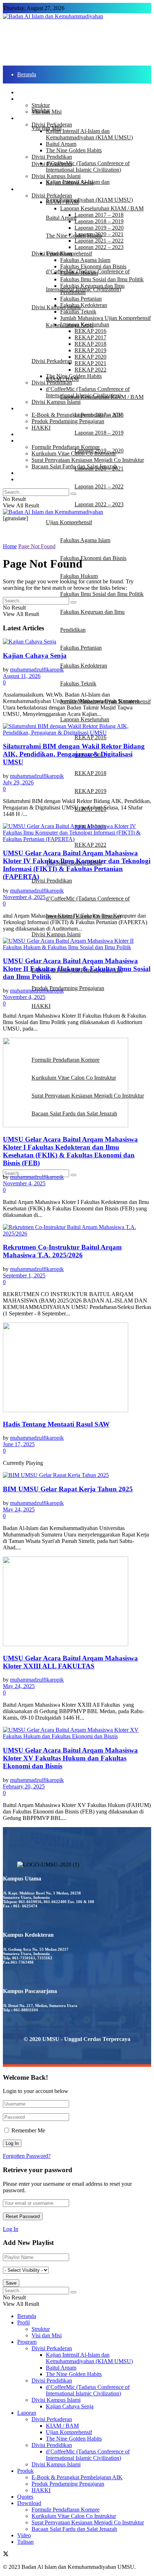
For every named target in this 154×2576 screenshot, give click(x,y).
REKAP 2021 (90, 363)
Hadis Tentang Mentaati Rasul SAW (56, 1424)
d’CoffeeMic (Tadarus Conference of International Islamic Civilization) (88, 166)
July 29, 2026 (18, 782)
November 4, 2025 (24, 897)
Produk (25, 952)
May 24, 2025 (19, 1509)
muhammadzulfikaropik (37, 670)
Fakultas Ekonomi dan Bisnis (93, 558)
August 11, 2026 (22, 676)
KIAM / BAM (62, 202)
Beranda (27, 74)
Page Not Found (37, 546)
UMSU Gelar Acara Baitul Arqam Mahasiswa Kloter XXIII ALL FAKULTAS (70, 1662)
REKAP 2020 (90, 357)
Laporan (27, 343)
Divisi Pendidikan (52, 881)
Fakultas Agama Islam (85, 540)
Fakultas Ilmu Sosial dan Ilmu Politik (102, 594)
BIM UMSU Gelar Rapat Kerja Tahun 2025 (68, 1489)
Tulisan (25, 479)
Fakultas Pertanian (81, 648)
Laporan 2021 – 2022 (99, 486)
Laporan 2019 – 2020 (99, 228)
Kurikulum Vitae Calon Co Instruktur (74, 453)
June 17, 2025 (19, 1444)
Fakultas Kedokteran (84, 666)
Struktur (41, 105)
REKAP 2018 (90, 773)
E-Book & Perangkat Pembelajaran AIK (77, 415)
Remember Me (28, 2130)
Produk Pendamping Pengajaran (68, 988)
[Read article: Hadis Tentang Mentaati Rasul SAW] (77, 1368)
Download (29, 441)
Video (24, 1131)
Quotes (25, 434)
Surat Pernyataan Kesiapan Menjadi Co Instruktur (88, 460)
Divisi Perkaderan (52, 361)
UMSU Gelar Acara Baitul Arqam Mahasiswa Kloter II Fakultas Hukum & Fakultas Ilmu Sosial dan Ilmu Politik (77, 969)
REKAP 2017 (90, 337)
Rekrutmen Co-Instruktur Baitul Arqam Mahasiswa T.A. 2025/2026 (62, 1251)
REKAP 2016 (90, 737)
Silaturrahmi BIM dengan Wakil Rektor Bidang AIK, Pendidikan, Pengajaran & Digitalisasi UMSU (74, 754)
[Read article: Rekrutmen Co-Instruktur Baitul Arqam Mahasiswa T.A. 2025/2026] (77, 1230)
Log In (11, 2229)
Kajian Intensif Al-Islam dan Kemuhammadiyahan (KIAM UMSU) (89, 134)
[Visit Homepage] (53, 16)
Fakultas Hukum (79, 576)
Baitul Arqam (61, 218)
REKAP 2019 (90, 791)
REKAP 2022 (90, 845)
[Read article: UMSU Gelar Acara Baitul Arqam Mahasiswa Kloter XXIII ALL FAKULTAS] (77, 1602)
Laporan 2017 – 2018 (99, 215)
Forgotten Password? (27, 2156)
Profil (23, 99)
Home (10, 546)
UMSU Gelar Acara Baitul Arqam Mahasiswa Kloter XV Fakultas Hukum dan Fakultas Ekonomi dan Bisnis (70, 1758)
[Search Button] (73, 1175)
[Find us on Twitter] (6, 2555)
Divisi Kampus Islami (56, 934)
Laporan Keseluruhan (85, 719)
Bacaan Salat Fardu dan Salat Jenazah (74, 466)
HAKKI (41, 1006)
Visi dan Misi (47, 112)
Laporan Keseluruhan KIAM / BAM (102, 208)
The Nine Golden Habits (74, 236)
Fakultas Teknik (78, 684)
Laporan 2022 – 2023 (99, 504)
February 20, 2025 (24, 1786)
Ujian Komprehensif (69, 522)
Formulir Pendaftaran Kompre (66, 447)
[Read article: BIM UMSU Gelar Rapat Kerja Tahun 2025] (77, 1475)
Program (27, 146)
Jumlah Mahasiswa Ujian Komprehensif (105, 318)
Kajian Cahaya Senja (70, 183)
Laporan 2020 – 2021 (99, 234)
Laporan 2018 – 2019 (99, 433)
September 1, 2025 (24, 1275)
